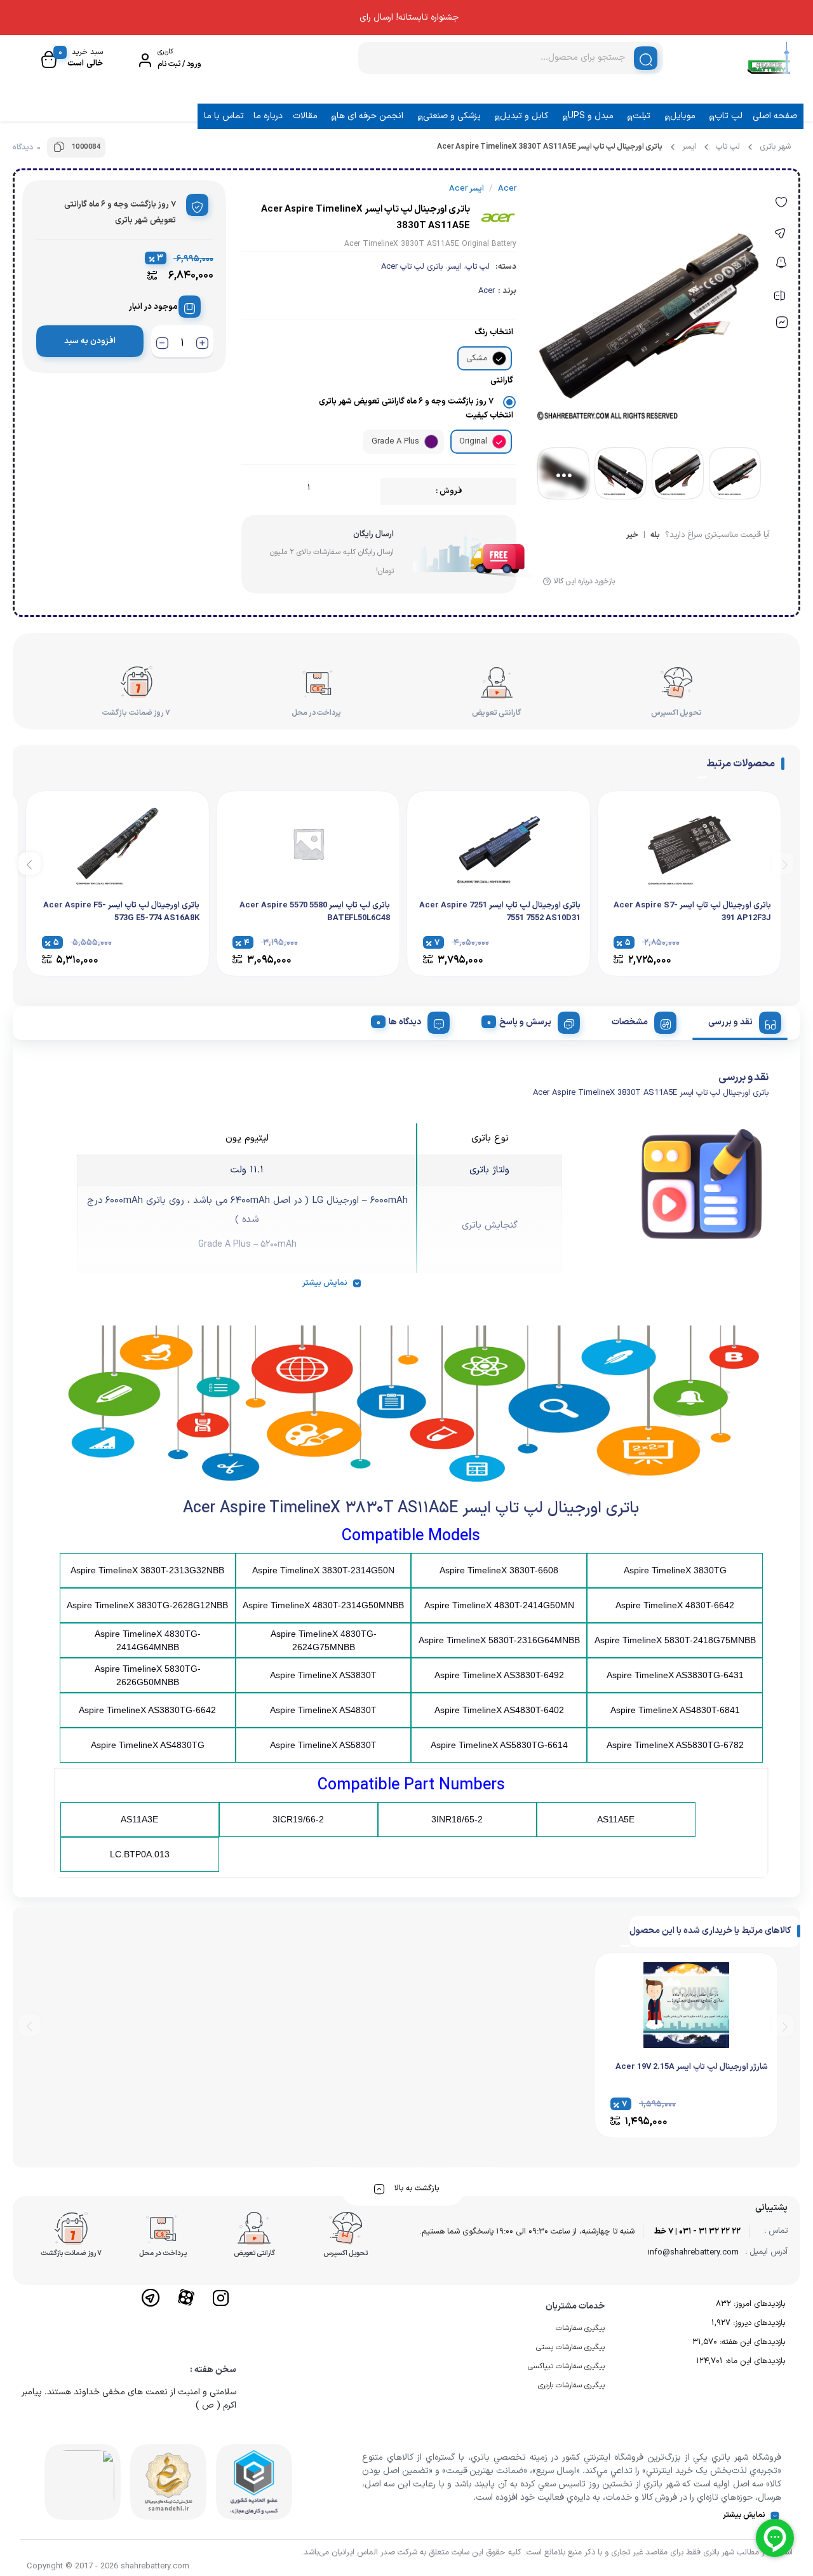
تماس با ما (224, 116)
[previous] (783, 863)
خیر (632, 536)
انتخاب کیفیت (489, 416)
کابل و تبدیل (524, 116)
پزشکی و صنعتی (452, 116)
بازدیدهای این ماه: (754, 2361)
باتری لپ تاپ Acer (412, 267)
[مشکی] (499, 358)
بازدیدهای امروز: (758, 2304)
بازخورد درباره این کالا (584, 581)
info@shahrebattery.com (693, 2253)
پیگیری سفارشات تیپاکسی (566, 2366)
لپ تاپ (729, 116)
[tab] (740, 1020)
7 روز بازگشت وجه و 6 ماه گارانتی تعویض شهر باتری (406, 402)
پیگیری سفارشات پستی (570, 2347)
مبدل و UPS (591, 116)
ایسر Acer (467, 189)
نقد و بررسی (730, 1022)
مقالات (305, 116)
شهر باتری (775, 147)
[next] (30, 863)
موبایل (683, 116)
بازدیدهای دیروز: (758, 2323)
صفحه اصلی (775, 116)
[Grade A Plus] (431, 442)
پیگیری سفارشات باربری (571, 2385)
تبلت (642, 116)
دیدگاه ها (405, 1022)
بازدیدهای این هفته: (751, 2342)
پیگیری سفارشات (580, 2328)
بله (655, 536)
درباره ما (268, 116)
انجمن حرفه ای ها (370, 116)
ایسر (689, 147)
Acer (487, 291)
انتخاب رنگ (494, 332)
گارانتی (502, 381)
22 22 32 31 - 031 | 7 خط (697, 2232)
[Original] (499, 442)
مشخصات (630, 1022)
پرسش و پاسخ (525, 1022)
